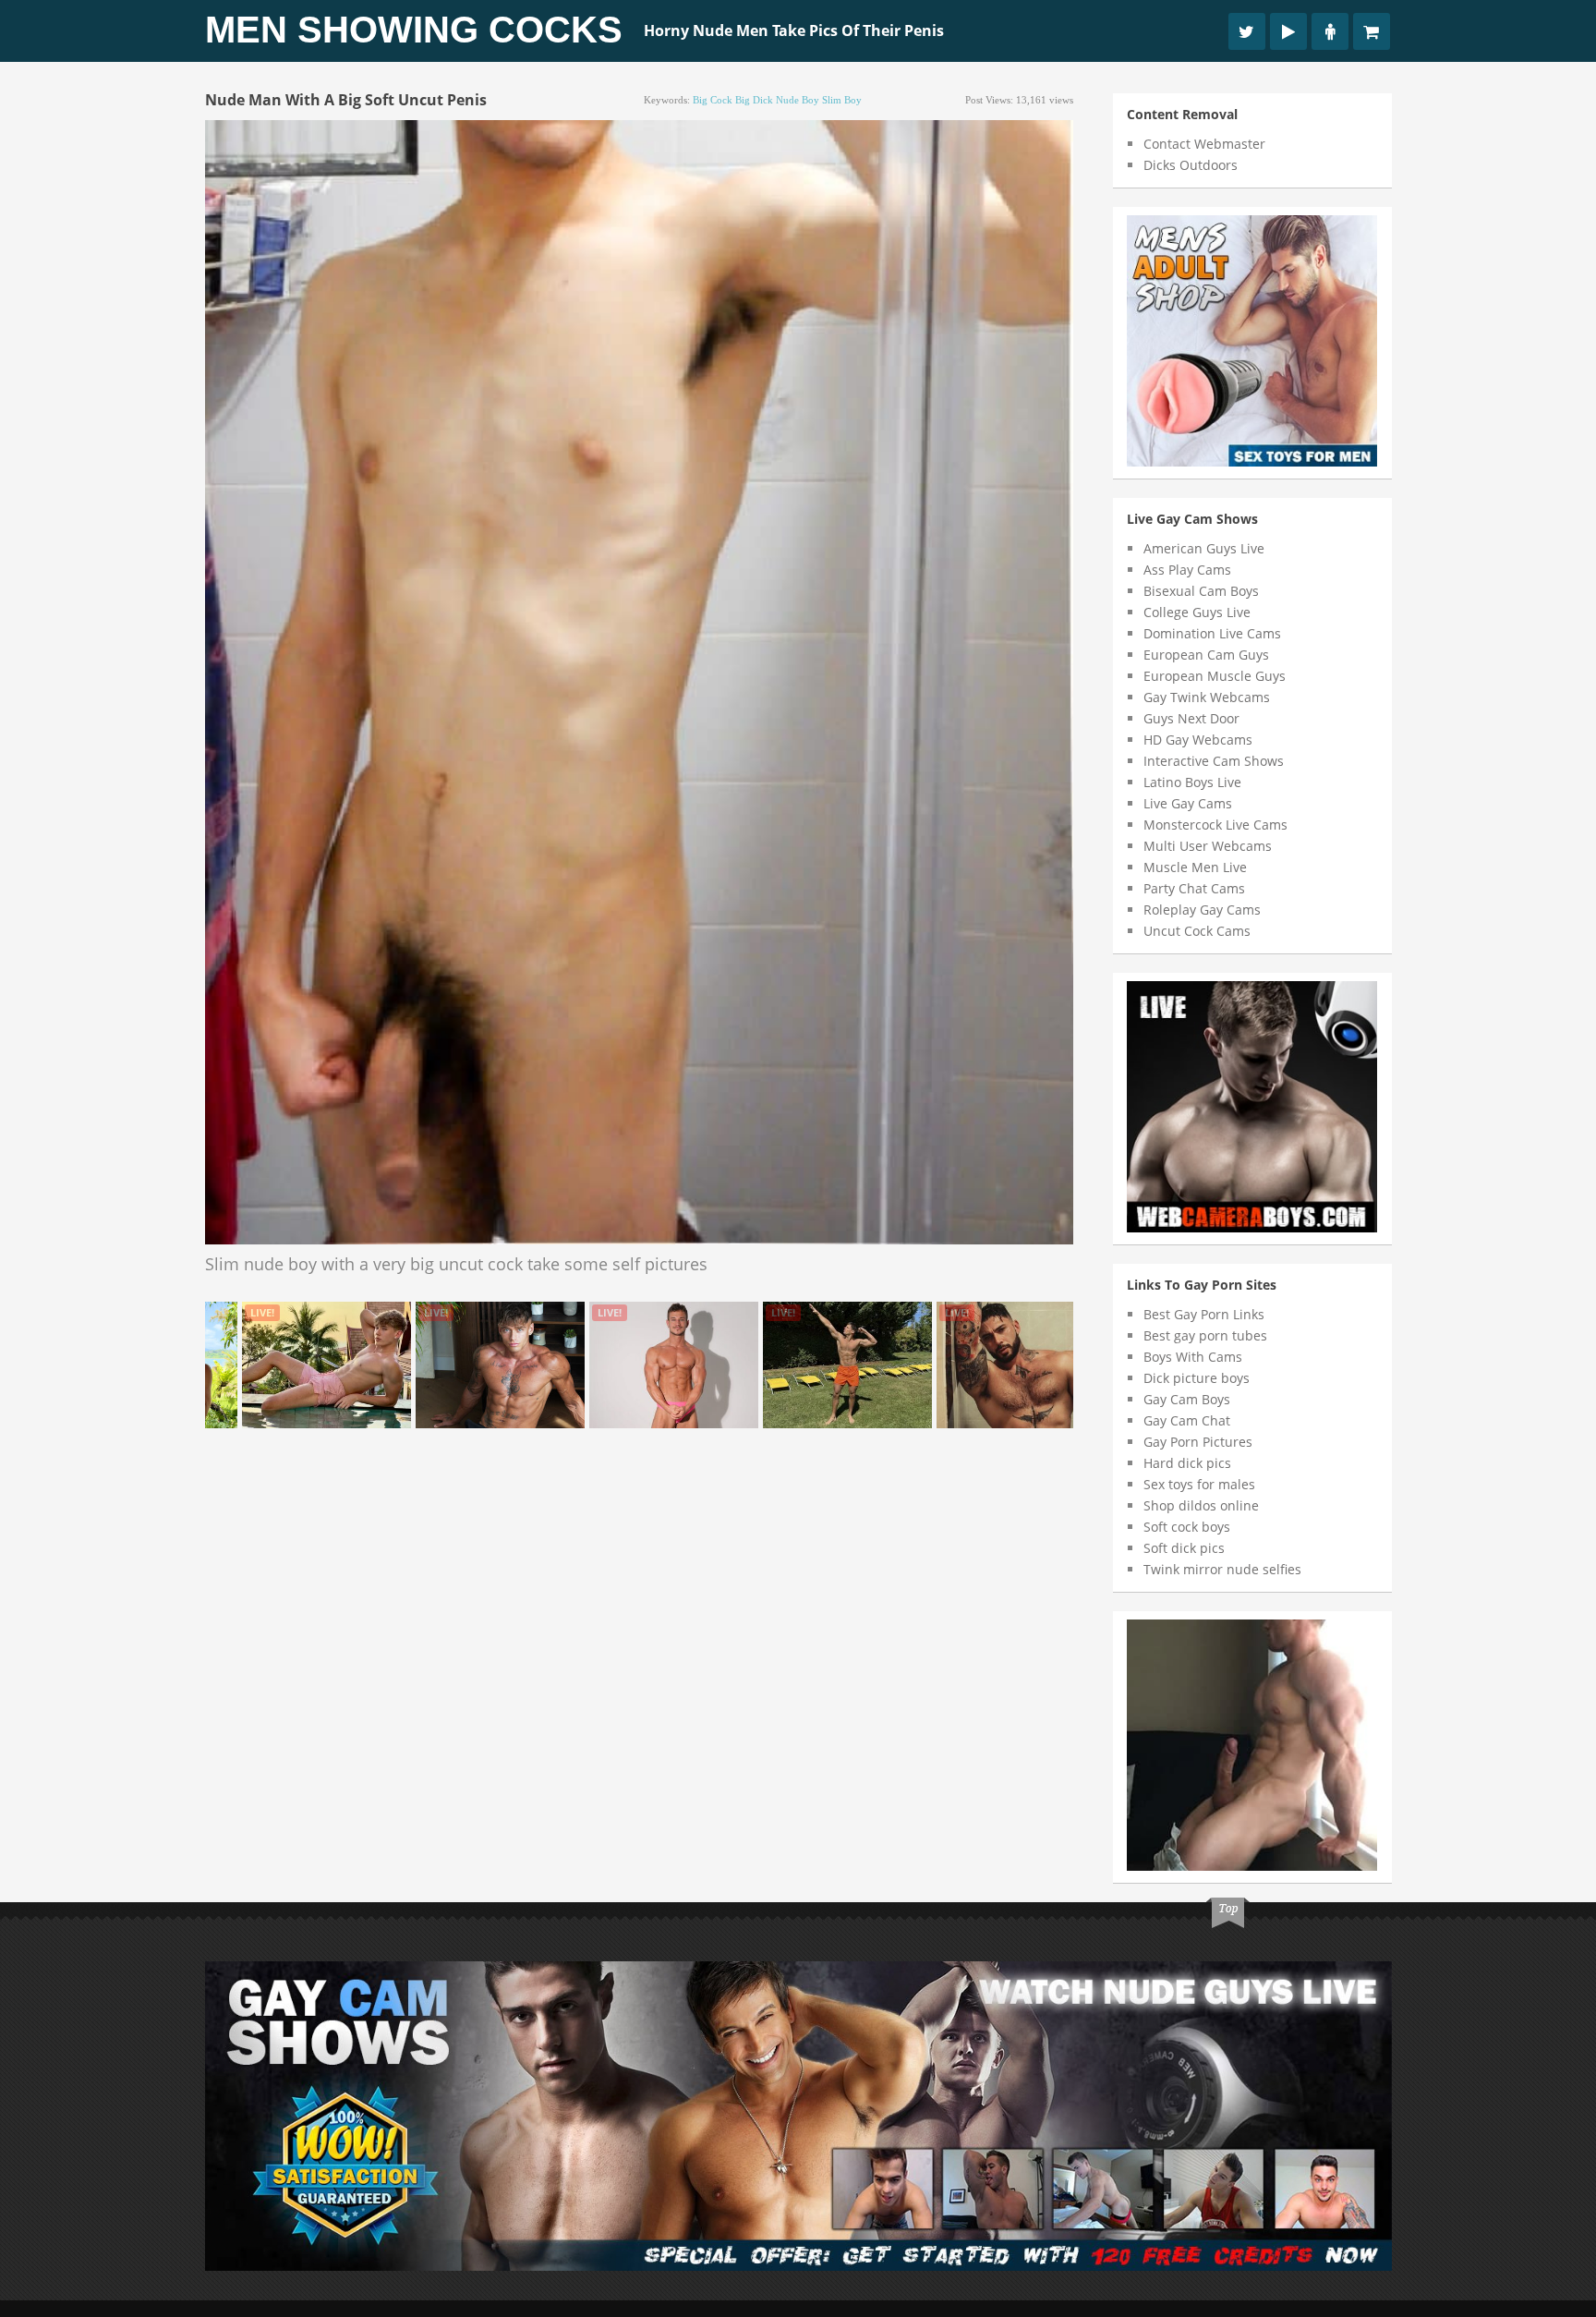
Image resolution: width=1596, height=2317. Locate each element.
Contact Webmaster (1204, 144)
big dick (754, 100)
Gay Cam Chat (1187, 1420)
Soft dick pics (1184, 1548)
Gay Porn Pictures (1198, 1442)
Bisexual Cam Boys (1201, 591)
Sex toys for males (1199, 1484)
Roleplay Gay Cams (1202, 910)
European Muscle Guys (1215, 676)
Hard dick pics (1187, 1463)
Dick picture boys (1197, 1378)
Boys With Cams (1193, 1357)
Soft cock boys (1187, 1527)
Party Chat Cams (1194, 888)
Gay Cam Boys (1187, 1399)
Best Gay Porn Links (1204, 1314)
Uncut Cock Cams (1197, 931)
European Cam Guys (1206, 655)
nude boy (798, 100)
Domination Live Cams (1212, 633)
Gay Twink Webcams (1207, 697)
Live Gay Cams (1188, 803)
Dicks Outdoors (1191, 165)
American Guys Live (1204, 548)
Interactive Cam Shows (1214, 761)
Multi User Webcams (1208, 846)
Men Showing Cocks (414, 30)
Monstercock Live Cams (1215, 825)
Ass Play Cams (1187, 570)
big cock (713, 100)
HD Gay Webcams (1198, 740)
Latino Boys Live (1192, 782)
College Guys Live (1197, 612)
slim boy (842, 100)
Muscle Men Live (1195, 867)
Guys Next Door (1191, 718)
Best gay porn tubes (1205, 1335)
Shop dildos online (1201, 1505)
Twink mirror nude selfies (1222, 1569)
